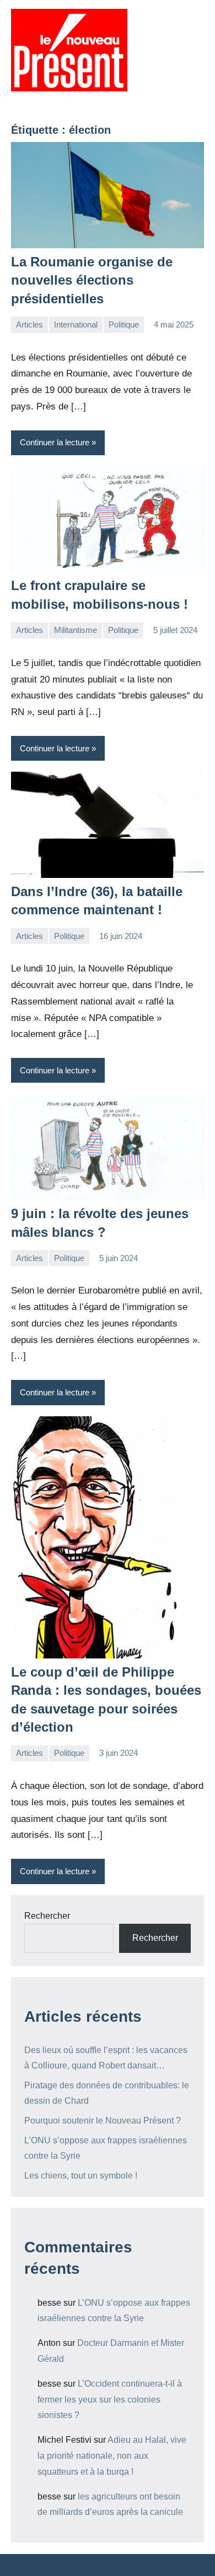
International (76, 324)
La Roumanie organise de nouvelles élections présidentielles (92, 280)
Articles (29, 324)
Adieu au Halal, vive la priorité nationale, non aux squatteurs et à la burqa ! (112, 2456)
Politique (124, 324)
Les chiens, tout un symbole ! (81, 2176)
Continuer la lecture (55, 442)
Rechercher (47, 1916)
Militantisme (76, 630)
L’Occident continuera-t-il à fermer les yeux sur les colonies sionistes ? (110, 2400)
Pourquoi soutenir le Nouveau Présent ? (103, 2121)
